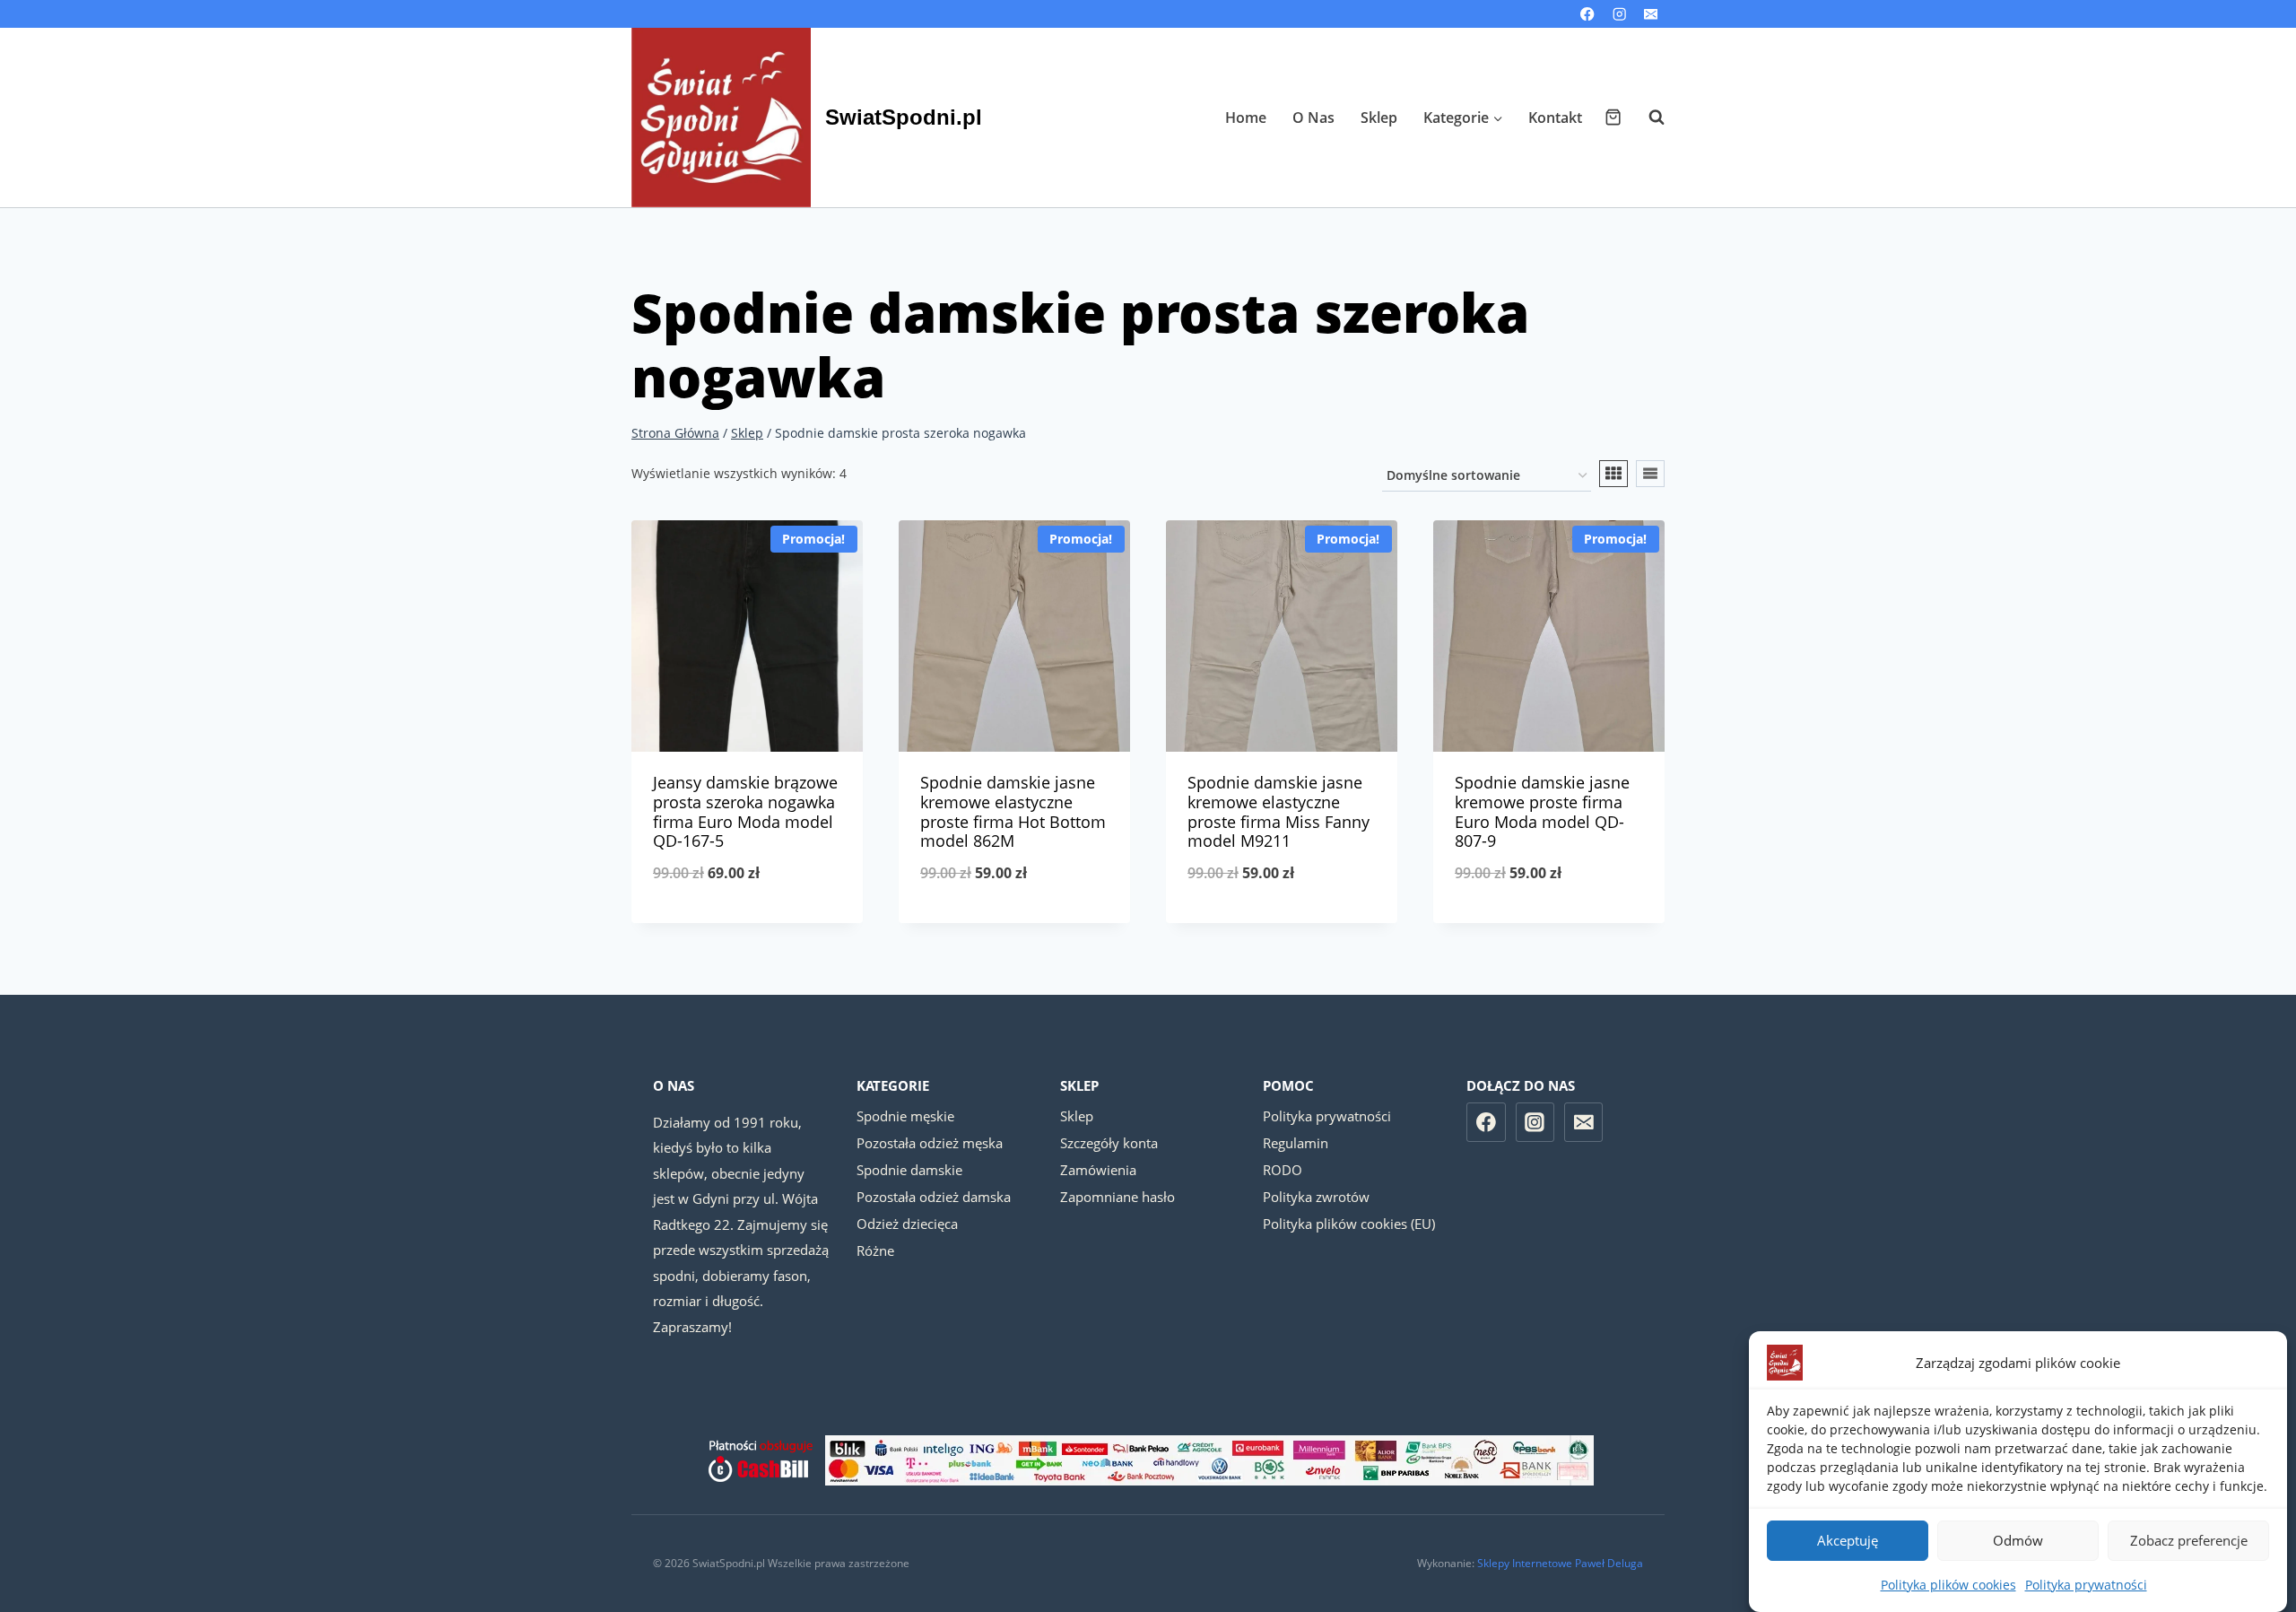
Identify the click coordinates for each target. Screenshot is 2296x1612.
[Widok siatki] (1613, 474)
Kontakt (1555, 118)
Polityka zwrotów (1316, 1197)
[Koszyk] (1613, 117)
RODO (1283, 1170)
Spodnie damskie (909, 1170)
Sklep (1379, 118)
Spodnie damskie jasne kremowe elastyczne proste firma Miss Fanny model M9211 (1278, 811)
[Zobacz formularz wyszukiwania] (1648, 118)
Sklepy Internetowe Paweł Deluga (1560, 1563)
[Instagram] (1619, 14)
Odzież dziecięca (907, 1224)
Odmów (2018, 1541)
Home (1246, 118)
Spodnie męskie (905, 1116)
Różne (875, 1250)
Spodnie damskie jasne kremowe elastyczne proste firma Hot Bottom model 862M (1013, 811)
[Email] (1651, 14)
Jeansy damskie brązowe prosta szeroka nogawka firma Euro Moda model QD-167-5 (745, 811)
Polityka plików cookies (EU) (1349, 1224)
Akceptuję (1848, 1541)
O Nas (1313, 118)
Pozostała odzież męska (930, 1143)
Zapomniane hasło (1118, 1197)
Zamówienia (1098, 1170)
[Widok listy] (1650, 474)
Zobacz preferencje (2189, 1541)
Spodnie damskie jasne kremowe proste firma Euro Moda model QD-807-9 (1542, 811)
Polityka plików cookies (1948, 1585)
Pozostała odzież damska (934, 1197)
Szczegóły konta (1109, 1143)
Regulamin (1296, 1143)
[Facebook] (1588, 14)
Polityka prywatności (2086, 1585)
